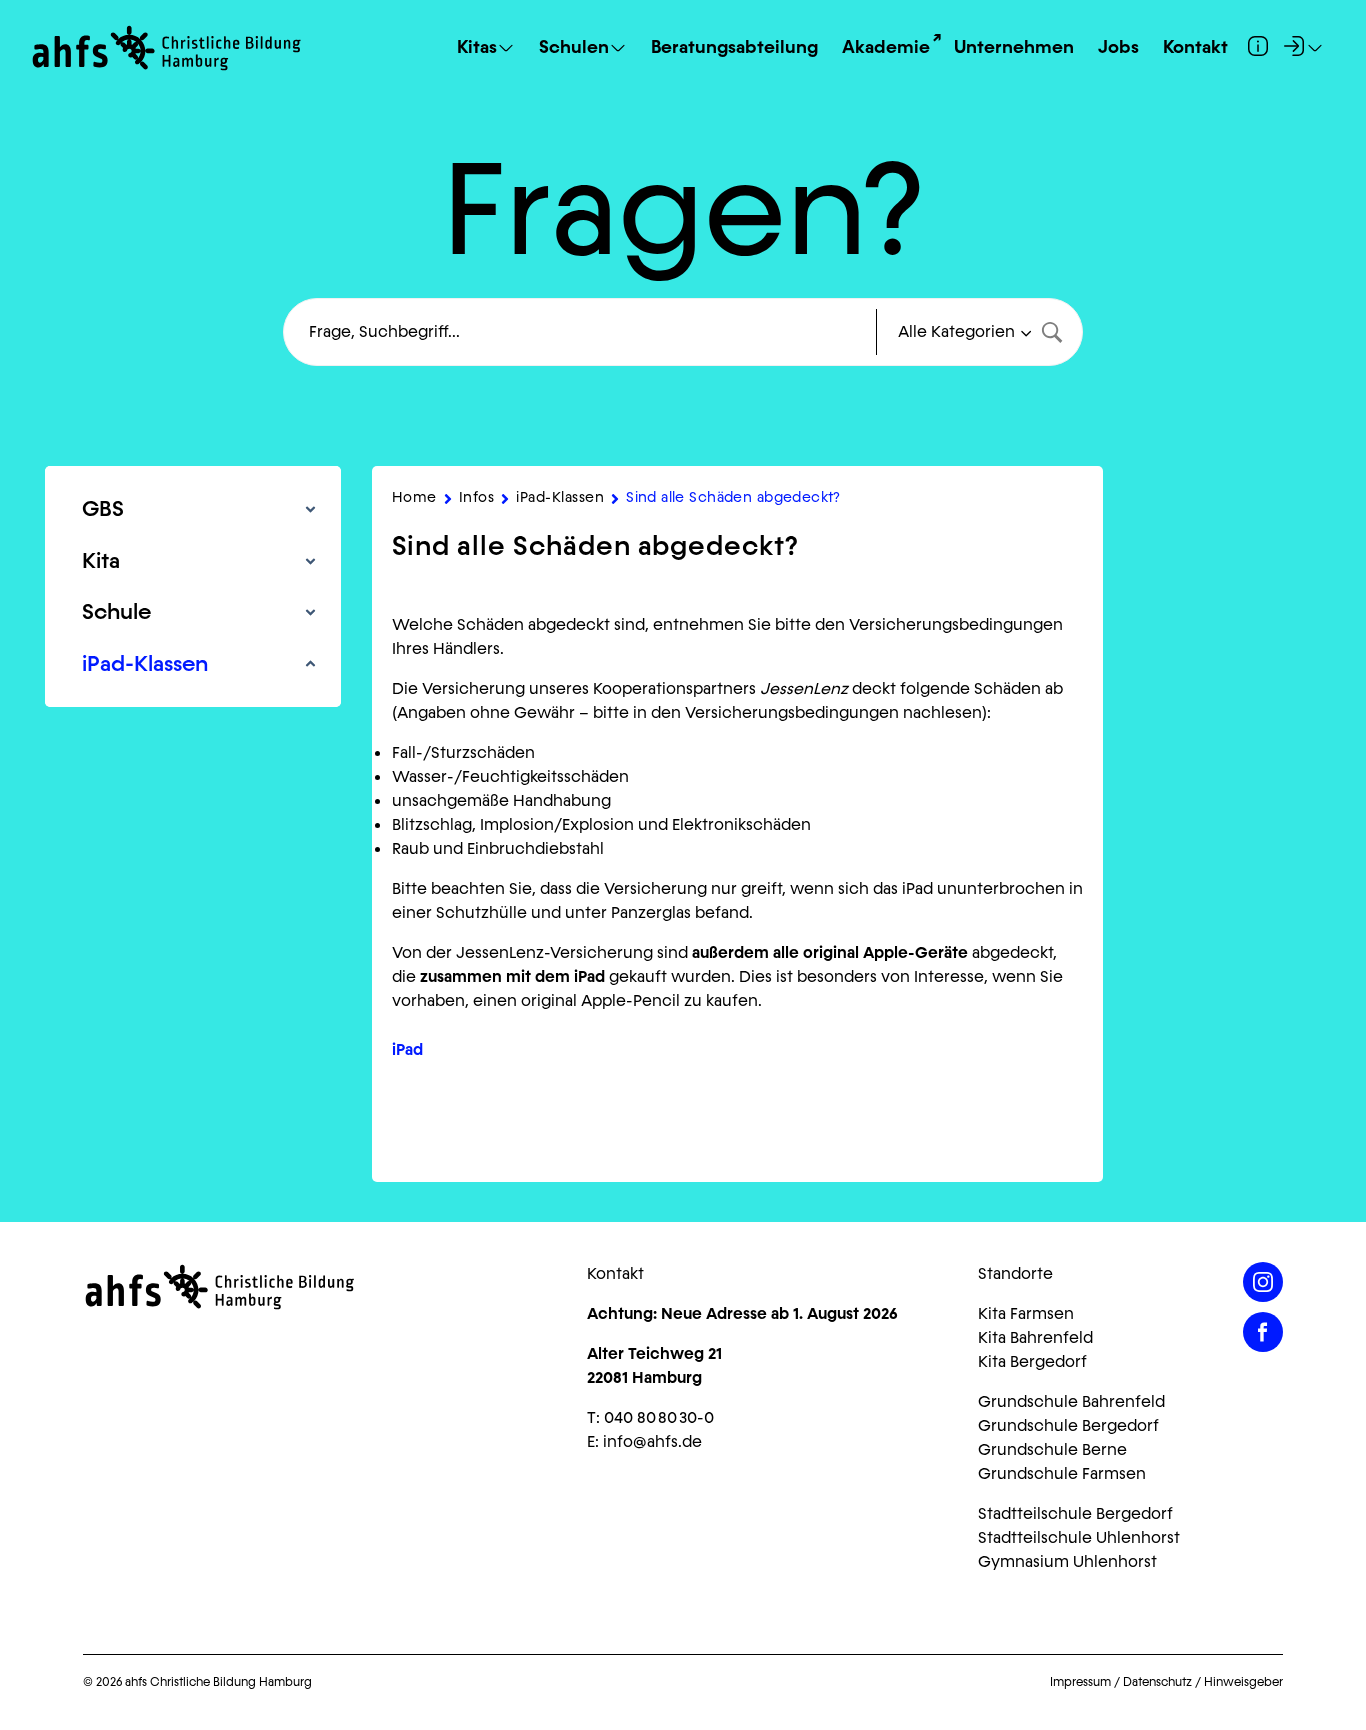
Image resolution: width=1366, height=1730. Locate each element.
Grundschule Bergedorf (1068, 1425)
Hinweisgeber (1243, 1682)
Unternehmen (1014, 48)
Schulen (574, 48)
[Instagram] (1263, 1282)
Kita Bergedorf (1032, 1361)
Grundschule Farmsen (1062, 1473)
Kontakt (1195, 48)
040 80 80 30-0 (659, 1417)
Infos (477, 497)
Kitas (477, 48)
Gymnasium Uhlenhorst (1067, 1561)
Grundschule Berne (1052, 1449)
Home (414, 497)
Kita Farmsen (1026, 1313)
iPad (407, 1049)
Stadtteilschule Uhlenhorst (1079, 1537)
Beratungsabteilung (734, 48)
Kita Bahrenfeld (1035, 1337)
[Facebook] (1263, 1332)
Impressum (1080, 1682)
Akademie (886, 48)
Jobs (1118, 48)
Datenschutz (1157, 1682)
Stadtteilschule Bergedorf (1075, 1513)
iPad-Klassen (560, 497)
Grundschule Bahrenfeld (1071, 1401)
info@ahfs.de (652, 1441)
